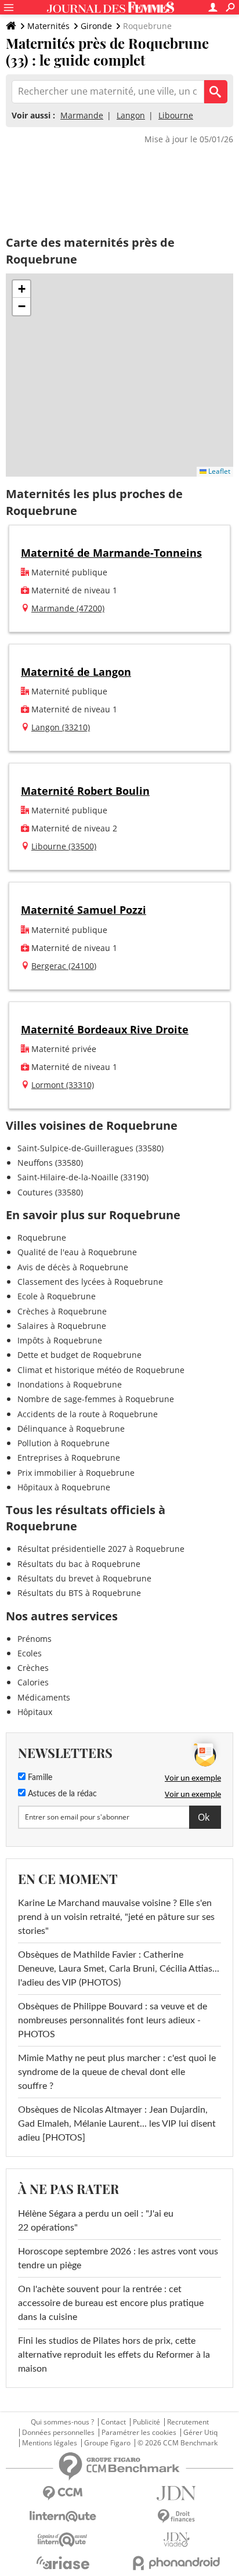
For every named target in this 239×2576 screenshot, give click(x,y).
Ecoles (30, 1653)
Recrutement (188, 2422)
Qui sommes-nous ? (62, 2422)
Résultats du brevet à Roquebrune (84, 1578)
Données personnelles (58, 2433)
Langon (131, 115)
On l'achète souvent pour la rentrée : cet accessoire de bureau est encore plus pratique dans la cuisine (111, 2303)
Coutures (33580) (50, 1192)
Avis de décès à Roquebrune (73, 1267)
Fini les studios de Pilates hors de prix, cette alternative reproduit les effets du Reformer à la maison (114, 2355)
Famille (39, 1778)
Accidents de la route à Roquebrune (88, 1414)
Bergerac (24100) (64, 966)
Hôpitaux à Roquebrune (64, 1487)
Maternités (48, 26)
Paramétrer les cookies (139, 2433)
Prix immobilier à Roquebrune (76, 1473)
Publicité (146, 2422)
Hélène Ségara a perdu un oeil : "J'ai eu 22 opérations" (96, 2221)
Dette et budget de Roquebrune (79, 1355)
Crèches (33, 1668)
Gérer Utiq (200, 2433)
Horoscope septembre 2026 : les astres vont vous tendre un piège (118, 2258)
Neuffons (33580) (50, 1163)
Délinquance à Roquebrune (71, 1428)
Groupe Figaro (107, 2443)
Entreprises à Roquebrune (69, 1458)
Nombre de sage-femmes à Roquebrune (96, 1399)
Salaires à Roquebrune (62, 1326)
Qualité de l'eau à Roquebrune (77, 1252)
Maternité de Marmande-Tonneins (111, 553)
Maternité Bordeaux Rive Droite (105, 1029)
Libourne (176, 115)
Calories (33, 1682)
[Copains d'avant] (63, 2540)
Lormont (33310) (63, 1085)
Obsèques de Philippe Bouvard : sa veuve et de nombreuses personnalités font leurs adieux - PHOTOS (113, 2020)
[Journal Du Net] (176, 2493)
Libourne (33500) (64, 846)
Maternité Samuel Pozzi (84, 910)
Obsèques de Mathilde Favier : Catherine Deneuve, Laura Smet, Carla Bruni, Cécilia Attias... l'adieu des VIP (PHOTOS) (119, 1969)
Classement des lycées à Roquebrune (90, 1282)
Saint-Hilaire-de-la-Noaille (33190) (83, 1177)
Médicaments (44, 1697)
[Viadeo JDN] (176, 2540)
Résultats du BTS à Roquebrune (79, 1593)
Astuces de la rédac (61, 1794)
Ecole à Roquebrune (57, 1296)
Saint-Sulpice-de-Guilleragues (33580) (90, 1148)
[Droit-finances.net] (176, 2516)
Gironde (96, 26)
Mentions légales (50, 2443)
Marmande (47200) (68, 608)
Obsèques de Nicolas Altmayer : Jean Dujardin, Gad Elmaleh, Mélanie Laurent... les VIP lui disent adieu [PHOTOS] (117, 2124)
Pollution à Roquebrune (64, 1443)
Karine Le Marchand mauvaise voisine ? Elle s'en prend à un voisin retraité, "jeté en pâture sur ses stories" (116, 1917)
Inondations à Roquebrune (70, 1384)
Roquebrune (42, 1237)
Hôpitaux (35, 1712)
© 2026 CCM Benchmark (178, 2443)
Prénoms (35, 1639)
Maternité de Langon (76, 672)
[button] (21, 289)
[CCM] (63, 2493)
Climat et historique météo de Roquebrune (101, 1370)
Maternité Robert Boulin (85, 791)
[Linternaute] (63, 2516)
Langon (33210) (61, 727)
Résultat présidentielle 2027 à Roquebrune (101, 1549)
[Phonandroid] (176, 2563)
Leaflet (218, 471)
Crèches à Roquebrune (62, 1311)
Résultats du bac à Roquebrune (79, 1564)
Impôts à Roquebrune (60, 1340)
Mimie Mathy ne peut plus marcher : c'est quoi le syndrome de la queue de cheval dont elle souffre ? (117, 2072)
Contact (113, 2422)
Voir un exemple (193, 1778)
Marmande (82, 115)
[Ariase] (63, 2563)
